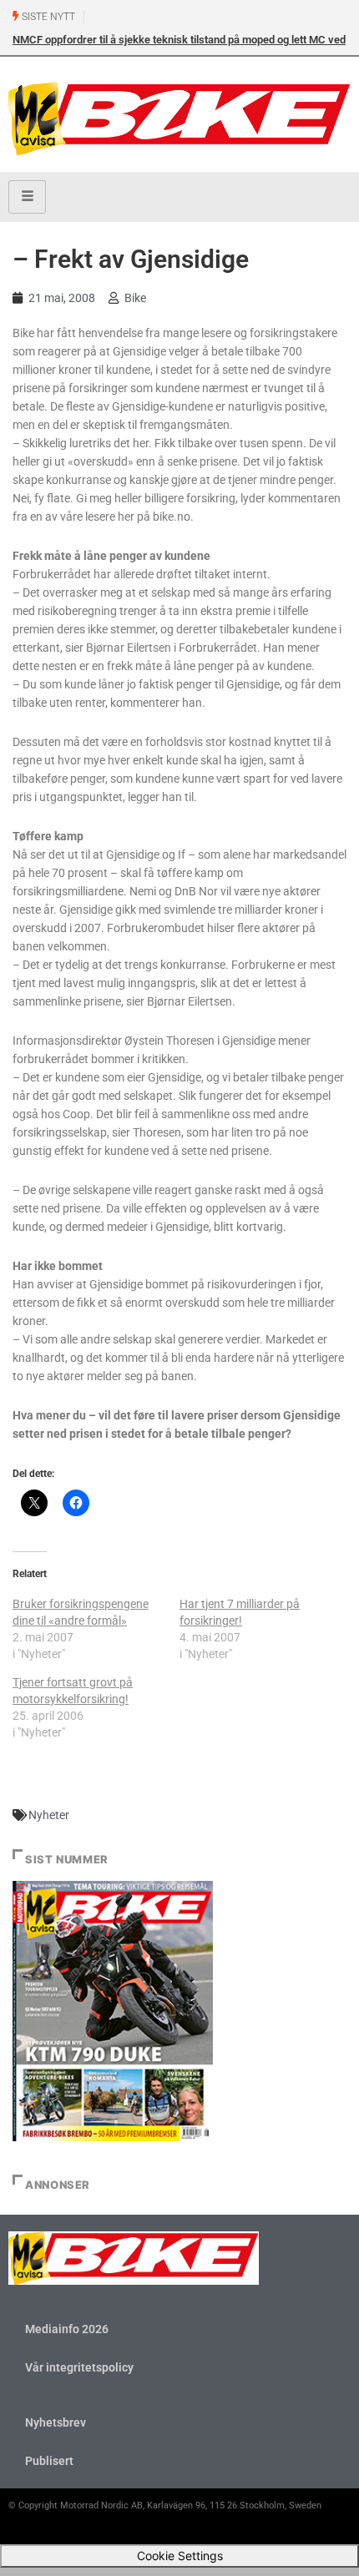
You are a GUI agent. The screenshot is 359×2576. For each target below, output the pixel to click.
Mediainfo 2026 (67, 2329)
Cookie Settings (180, 2556)
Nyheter (49, 1815)
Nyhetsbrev (56, 2422)
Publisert (49, 2461)
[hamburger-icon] (27, 197)
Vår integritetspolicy (79, 2367)
